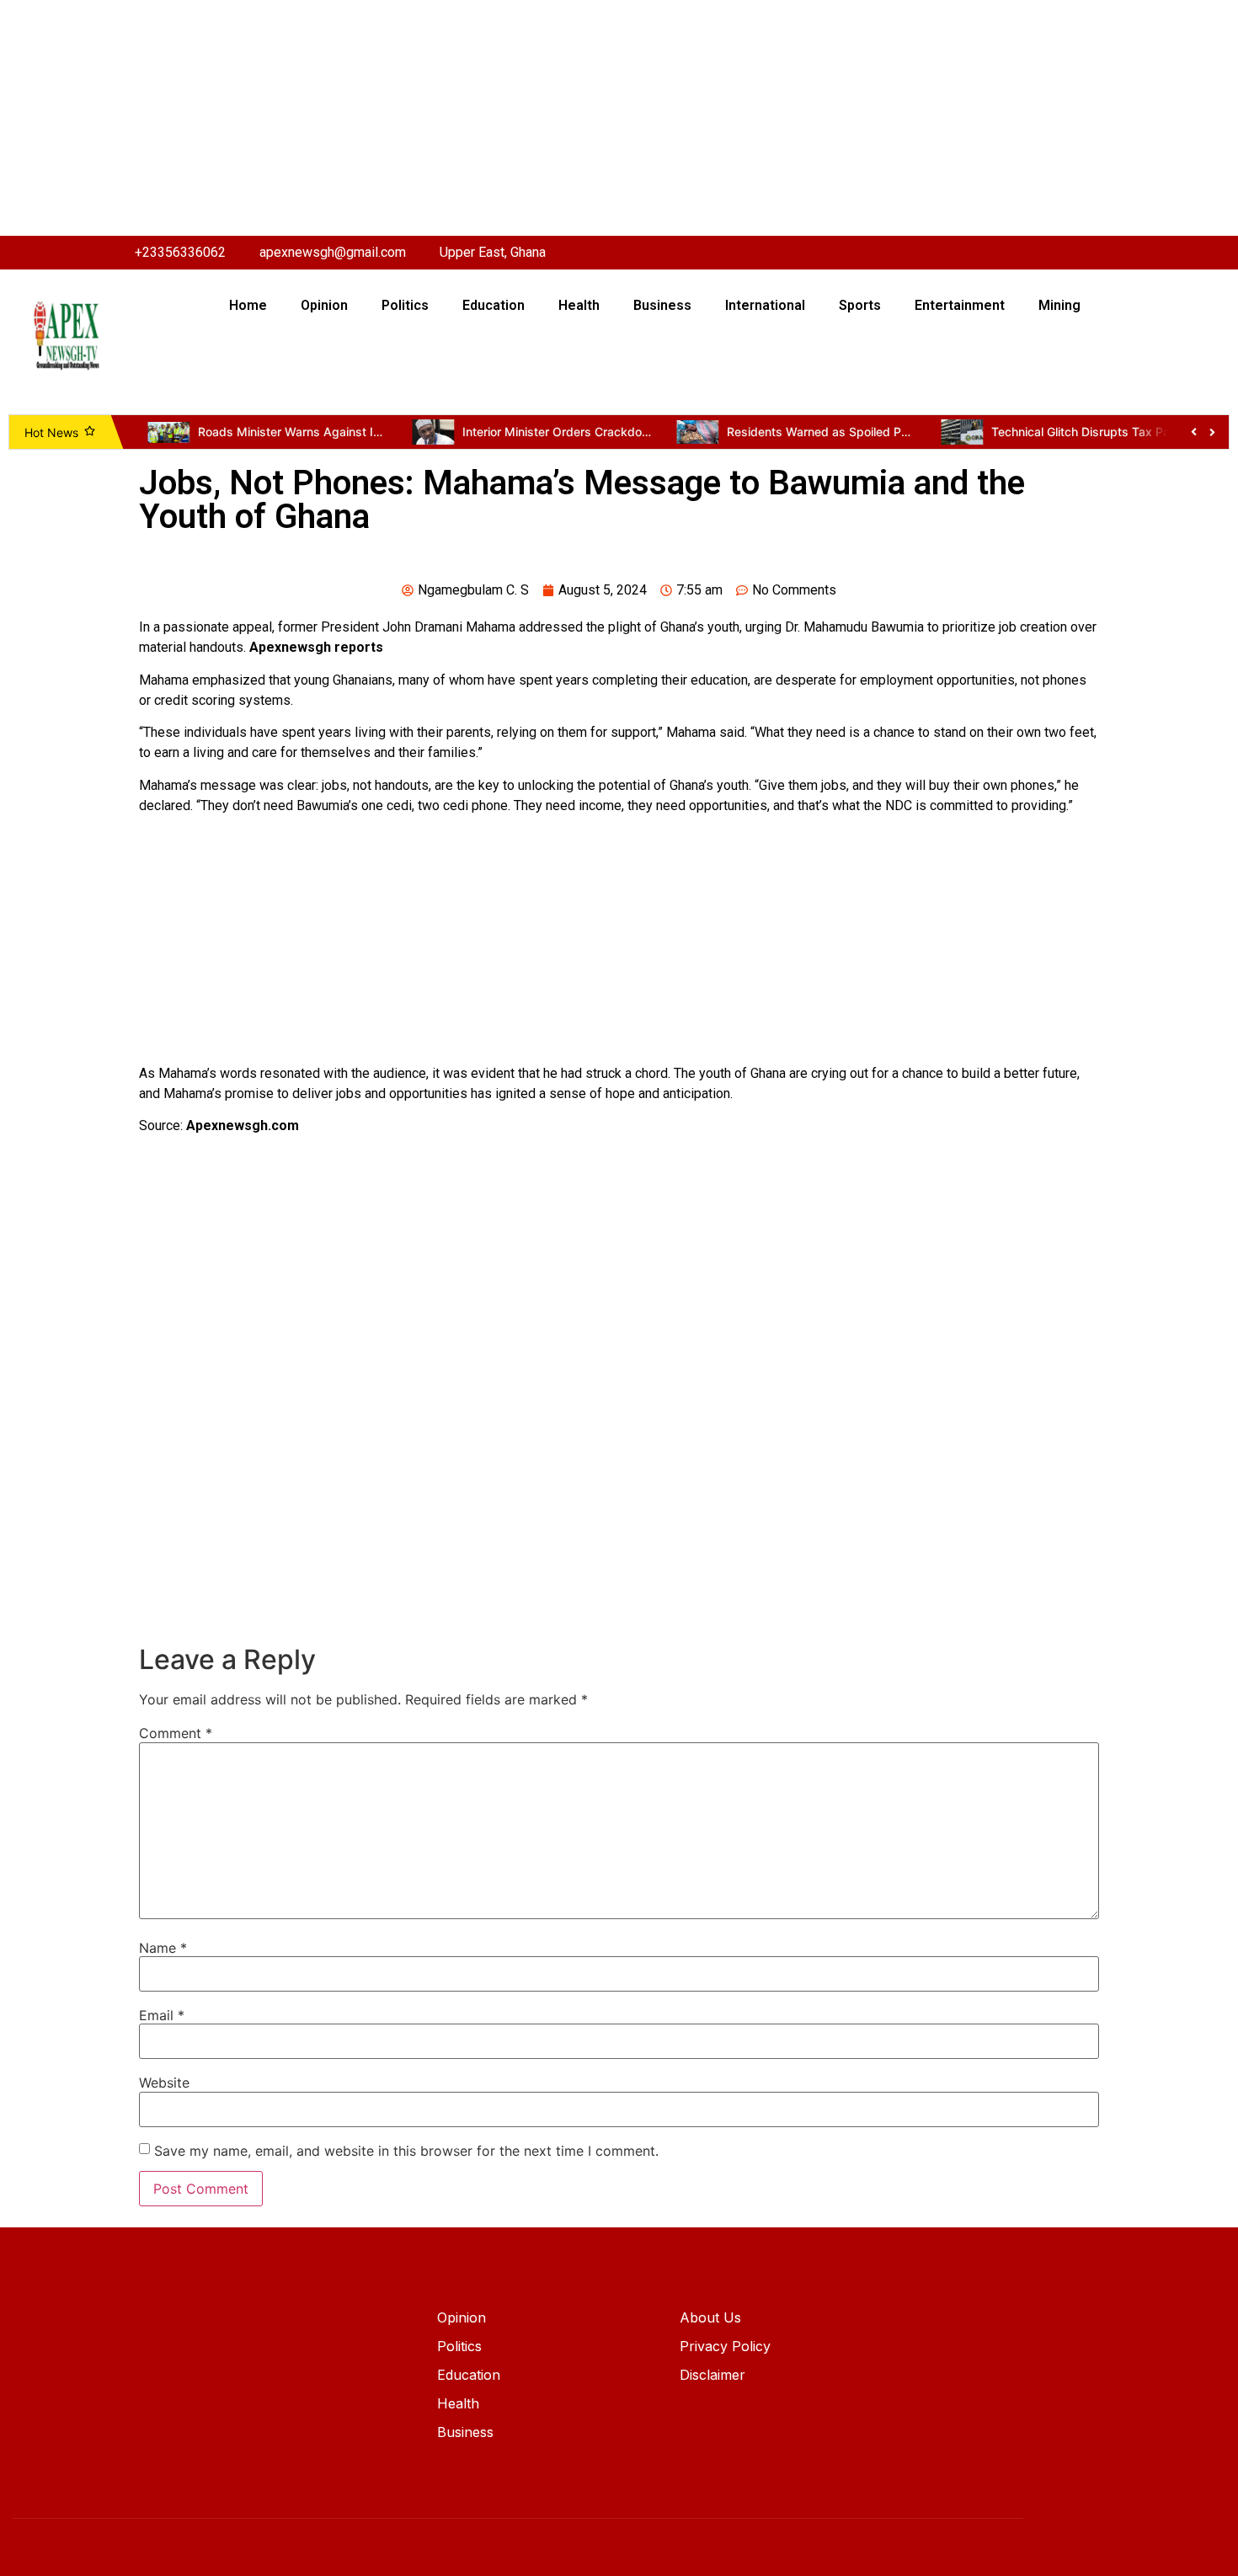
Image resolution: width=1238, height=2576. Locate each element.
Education (494, 305)
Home (248, 305)
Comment (176, 1733)
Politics (405, 305)
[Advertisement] (505, 118)
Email (162, 2015)
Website (164, 2083)
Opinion (324, 305)
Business (662, 305)
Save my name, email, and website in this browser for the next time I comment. (406, 2151)
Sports (860, 305)
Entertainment (960, 305)
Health (579, 305)
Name (163, 1948)
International (765, 305)
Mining (1059, 305)
